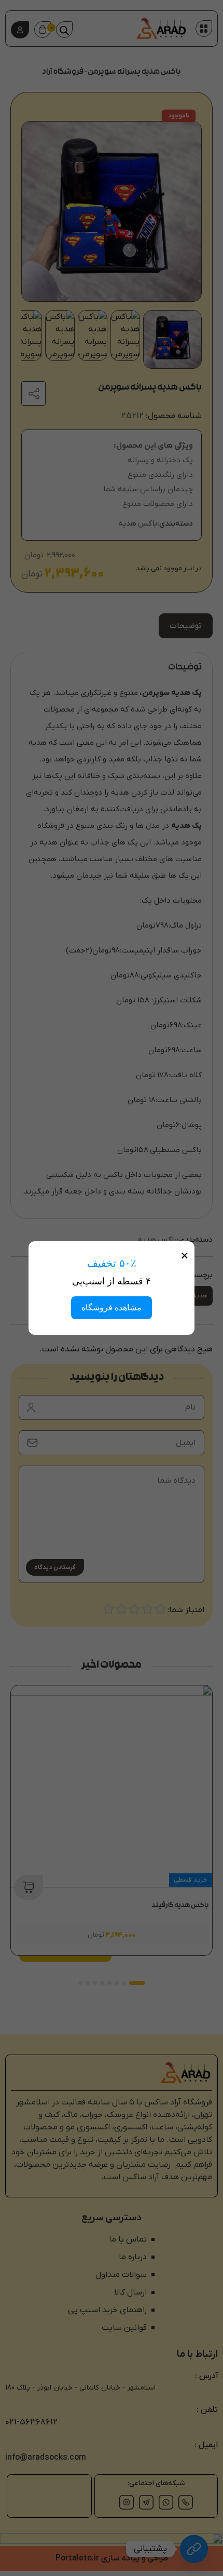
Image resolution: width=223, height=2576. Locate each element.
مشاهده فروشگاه (112, 1307)
